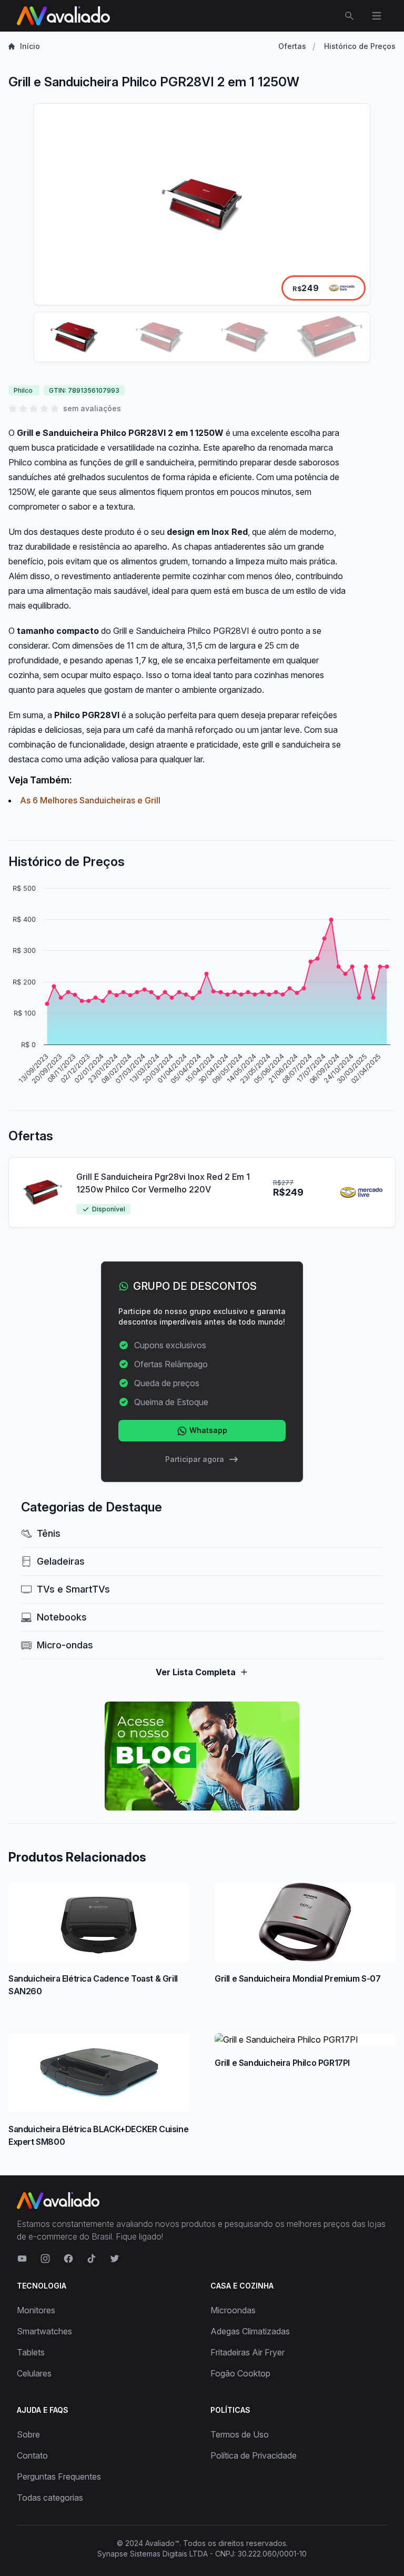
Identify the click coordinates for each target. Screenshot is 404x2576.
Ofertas (292, 46)
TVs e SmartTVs (73, 1589)
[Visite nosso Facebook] (68, 2259)
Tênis (49, 1533)
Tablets (31, 2352)
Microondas (233, 2310)
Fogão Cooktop (240, 2373)
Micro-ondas (65, 1645)
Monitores (36, 2310)
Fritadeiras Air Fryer (248, 2352)
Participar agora (195, 1459)
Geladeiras (61, 1561)
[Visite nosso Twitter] (115, 2259)
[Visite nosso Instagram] (45, 2259)
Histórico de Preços (360, 46)
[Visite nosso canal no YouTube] (22, 2259)
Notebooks (62, 1617)
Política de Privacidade (254, 2455)
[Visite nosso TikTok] (92, 2259)
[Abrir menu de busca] (349, 16)
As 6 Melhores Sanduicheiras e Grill (90, 800)
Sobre (28, 2434)
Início (30, 46)
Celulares (34, 2373)
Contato (32, 2455)
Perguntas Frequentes (59, 2476)
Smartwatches (44, 2331)
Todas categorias (50, 2498)
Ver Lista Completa (196, 1672)
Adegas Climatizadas (250, 2331)
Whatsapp (207, 1430)
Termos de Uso (240, 2434)
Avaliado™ (162, 2543)
